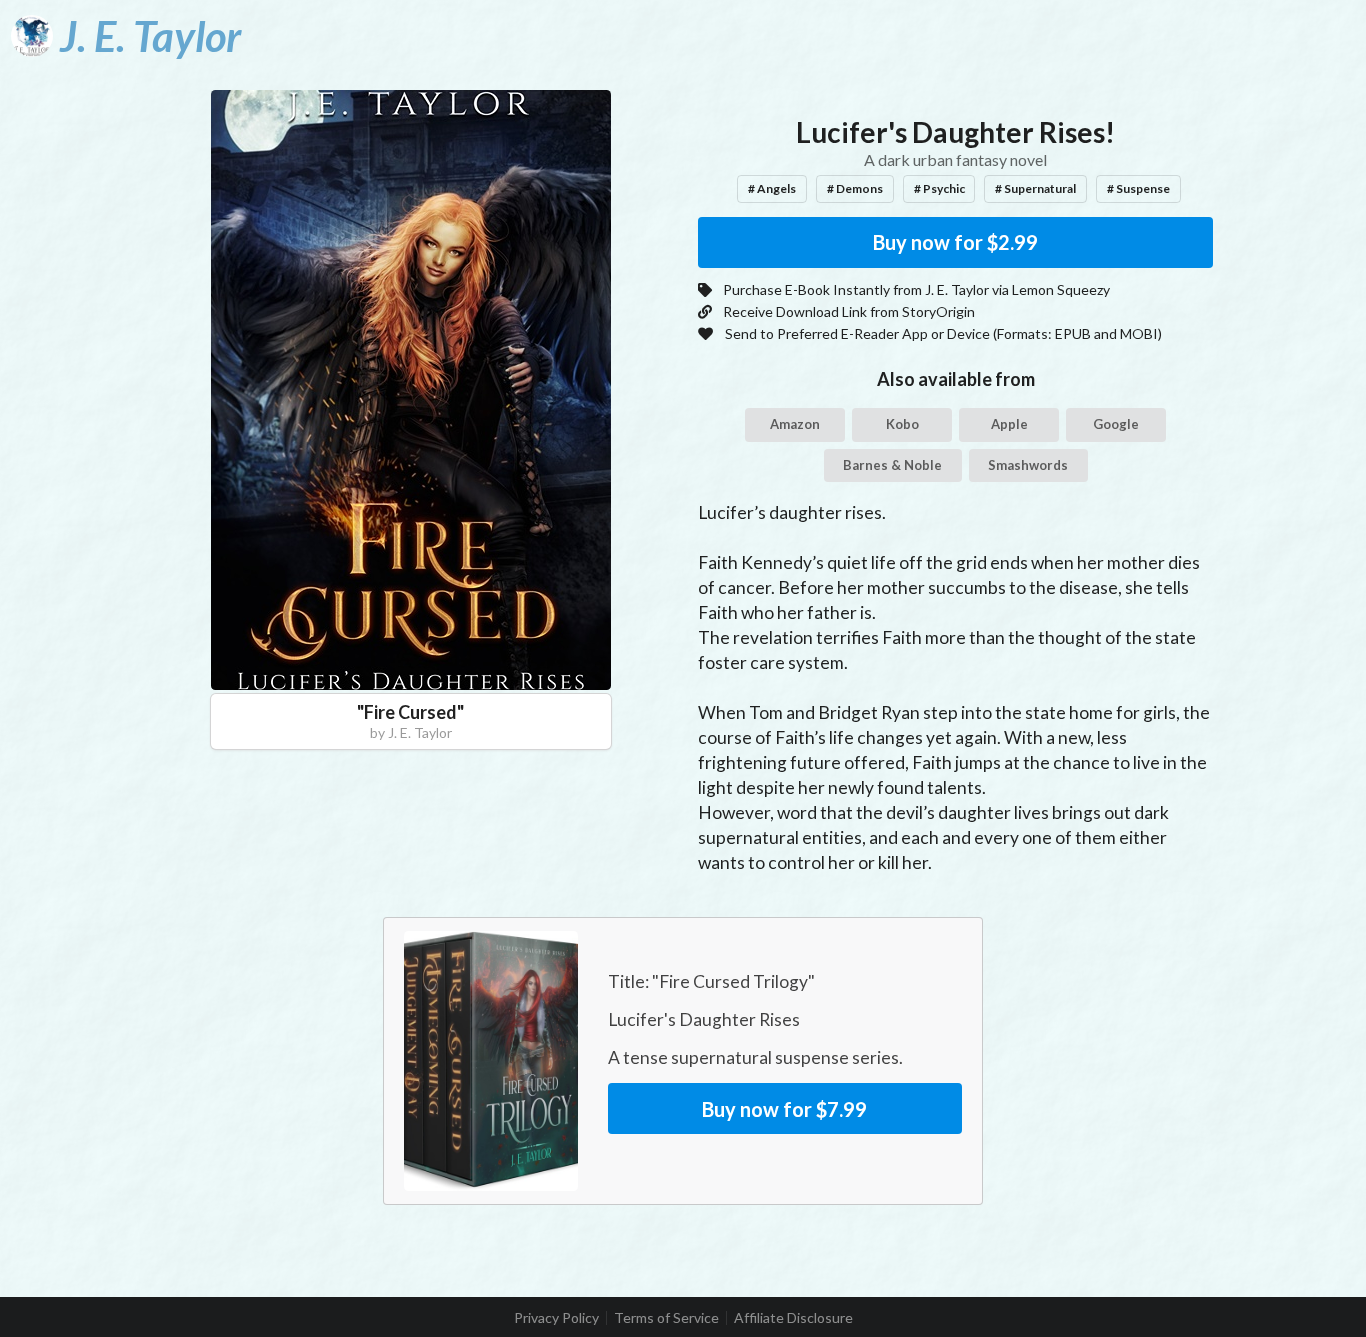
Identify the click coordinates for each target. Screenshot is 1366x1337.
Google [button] (1116, 424)
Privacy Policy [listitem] (556, 1318)
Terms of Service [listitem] (666, 1318)
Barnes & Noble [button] (892, 465)
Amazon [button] (795, 424)
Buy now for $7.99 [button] (784, 1109)
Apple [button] (1009, 424)
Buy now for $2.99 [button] (955, 242)
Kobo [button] (902, 424)
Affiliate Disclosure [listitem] (793, 1318)
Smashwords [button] (1028, 465)
